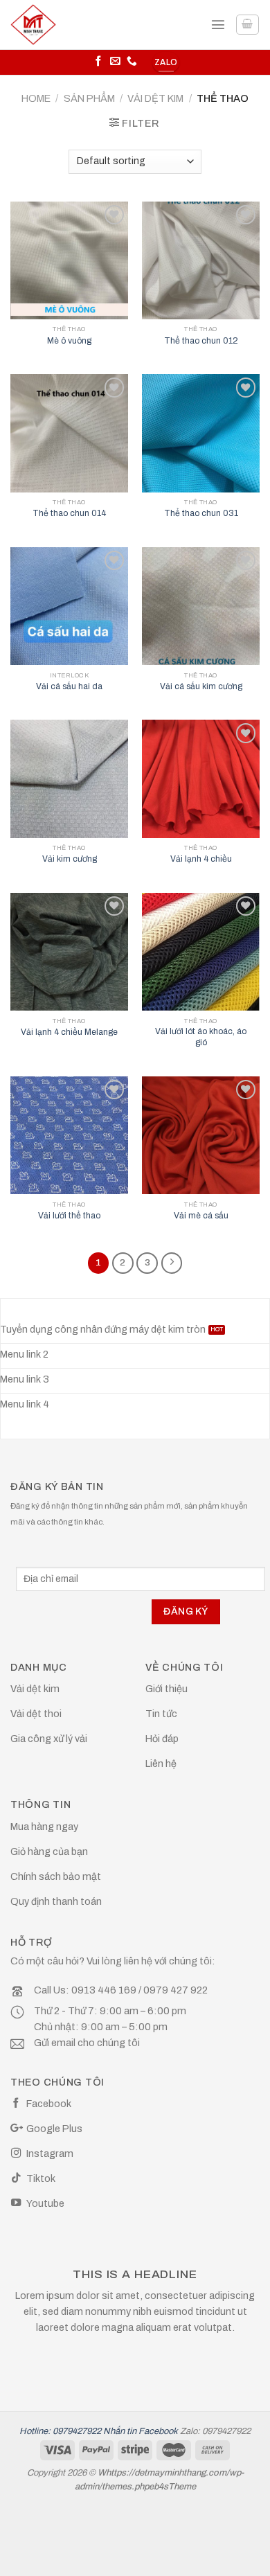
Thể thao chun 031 (201, 513)
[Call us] (132, 62)
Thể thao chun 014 (69, 513)
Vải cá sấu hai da (69, 686)
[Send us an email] (115, 62)
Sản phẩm (89, 98)
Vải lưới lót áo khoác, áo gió (201, 1037)
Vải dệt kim (155, 98)
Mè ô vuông (69, 341)
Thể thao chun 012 (201, 341)
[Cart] (247, 25)
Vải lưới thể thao (69, 1216)
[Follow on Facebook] (99, 62)
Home (36, 98)
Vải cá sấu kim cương (201, 686)
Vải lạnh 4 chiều (201, 859)
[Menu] (218, 24)
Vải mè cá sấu (201, 1216)
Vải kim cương (70, 859)
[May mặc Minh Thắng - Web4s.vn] (50, 25)
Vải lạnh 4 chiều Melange (69, 1032)
